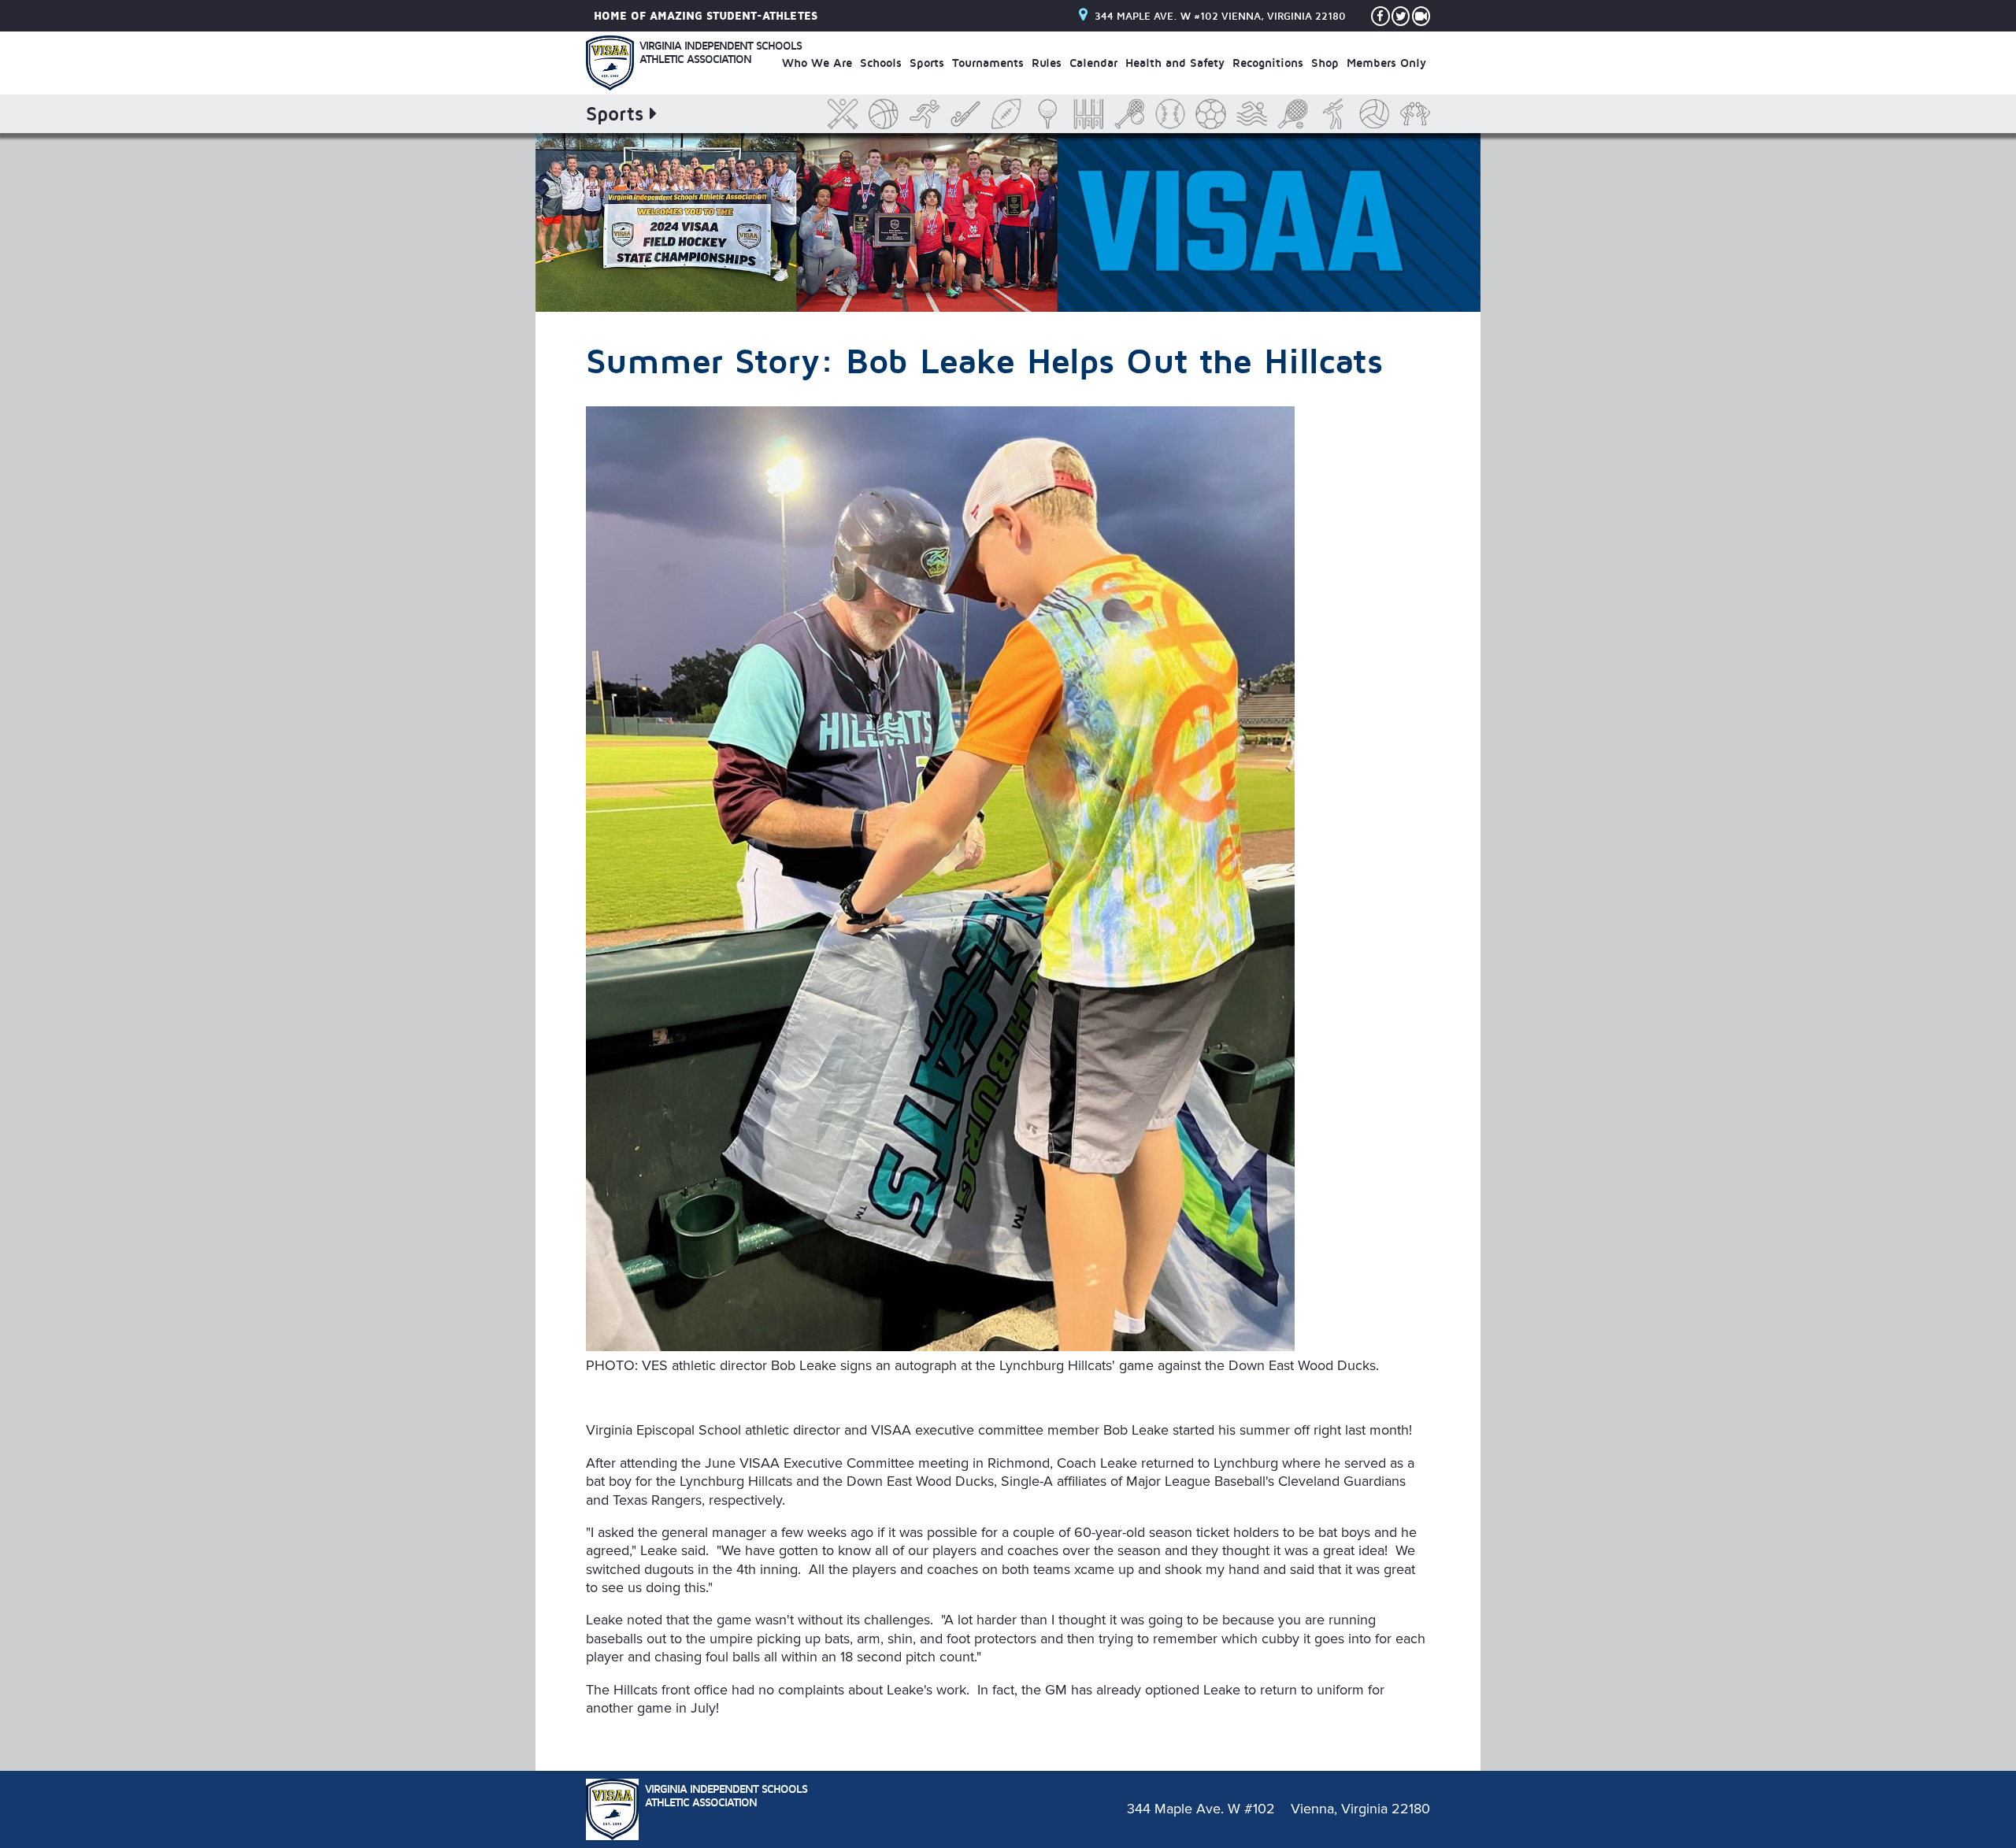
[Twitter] (1401, 16)
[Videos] (1421, 16)
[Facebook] (1380, 16)
